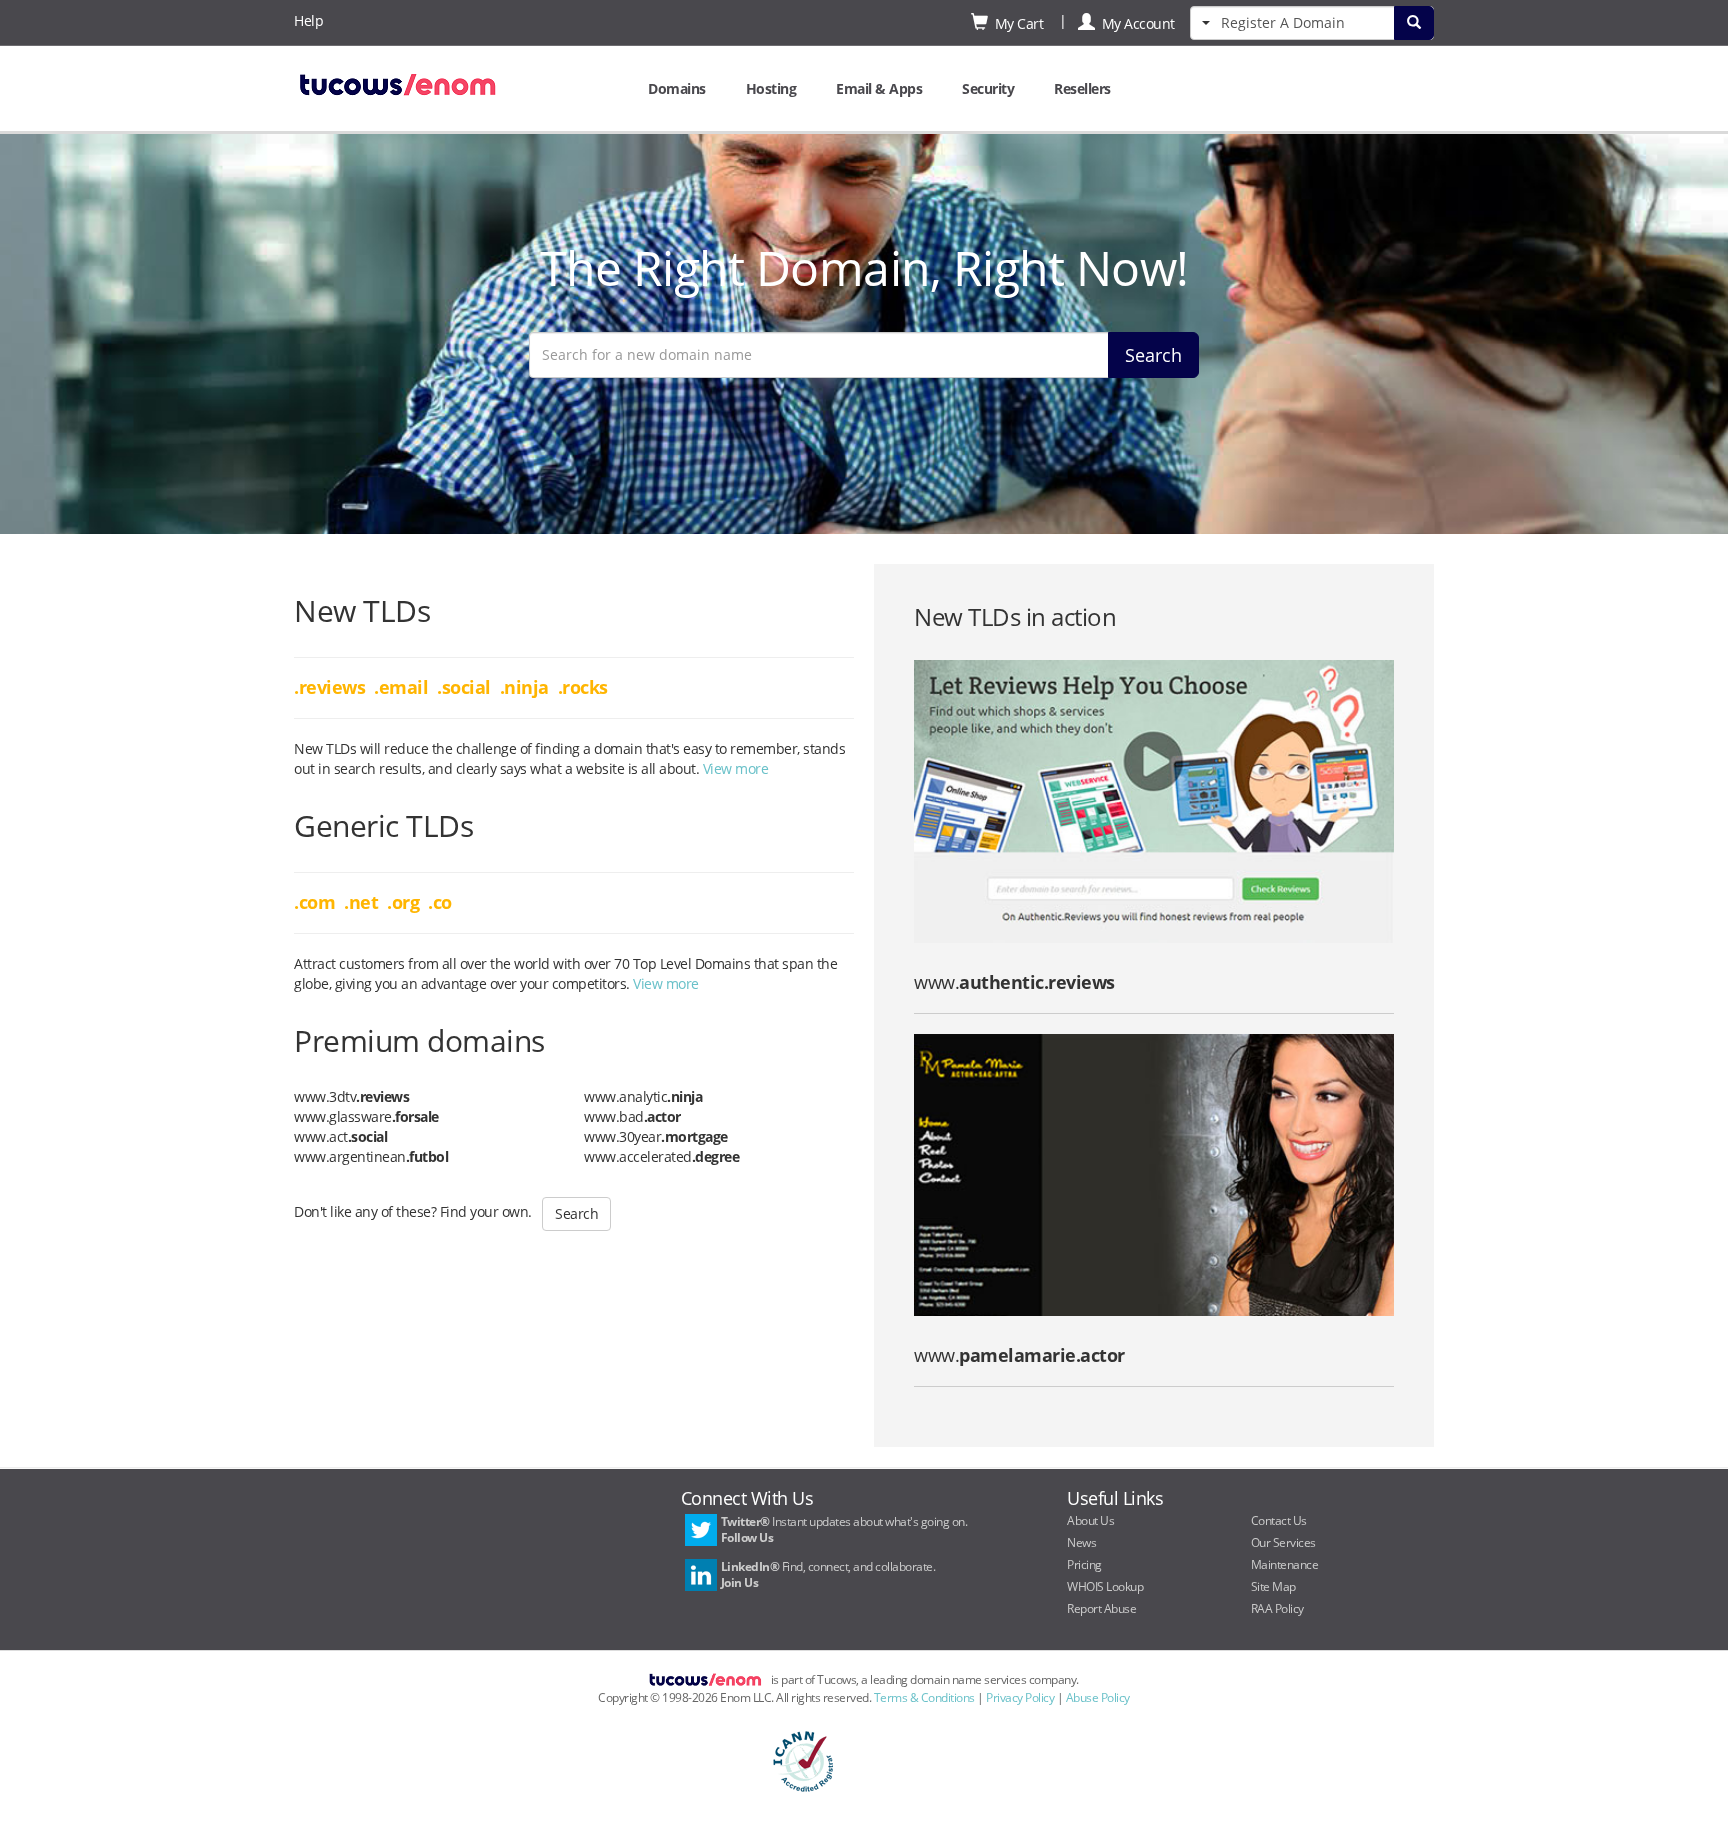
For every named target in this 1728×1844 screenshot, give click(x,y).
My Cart (1016, 23)
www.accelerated (661, 1156)
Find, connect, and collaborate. (828, 1574)
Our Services (1283, 1542)
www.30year (656, 1136)
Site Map (1273, 1586)
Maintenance (1285, 1564)
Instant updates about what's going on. (844, 1529)
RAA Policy (1277, 1608)
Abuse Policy (1098, 1697)
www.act (340, 1136)
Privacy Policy (1020, 1697)
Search (1153, 355)
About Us (1090, 1520)
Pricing (1084, 1564)
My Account (1135, 23)
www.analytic (643, 1096)
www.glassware (366, 1116)
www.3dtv (351, 1096)
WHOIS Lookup (1105, 1586)
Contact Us (1279, 1520)
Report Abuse (1101, 1608)
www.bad (632, 1116)
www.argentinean (371, 1156)
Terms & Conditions (924, 1697)
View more (736, 768)
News (1081, 1542)
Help (308, 20)
